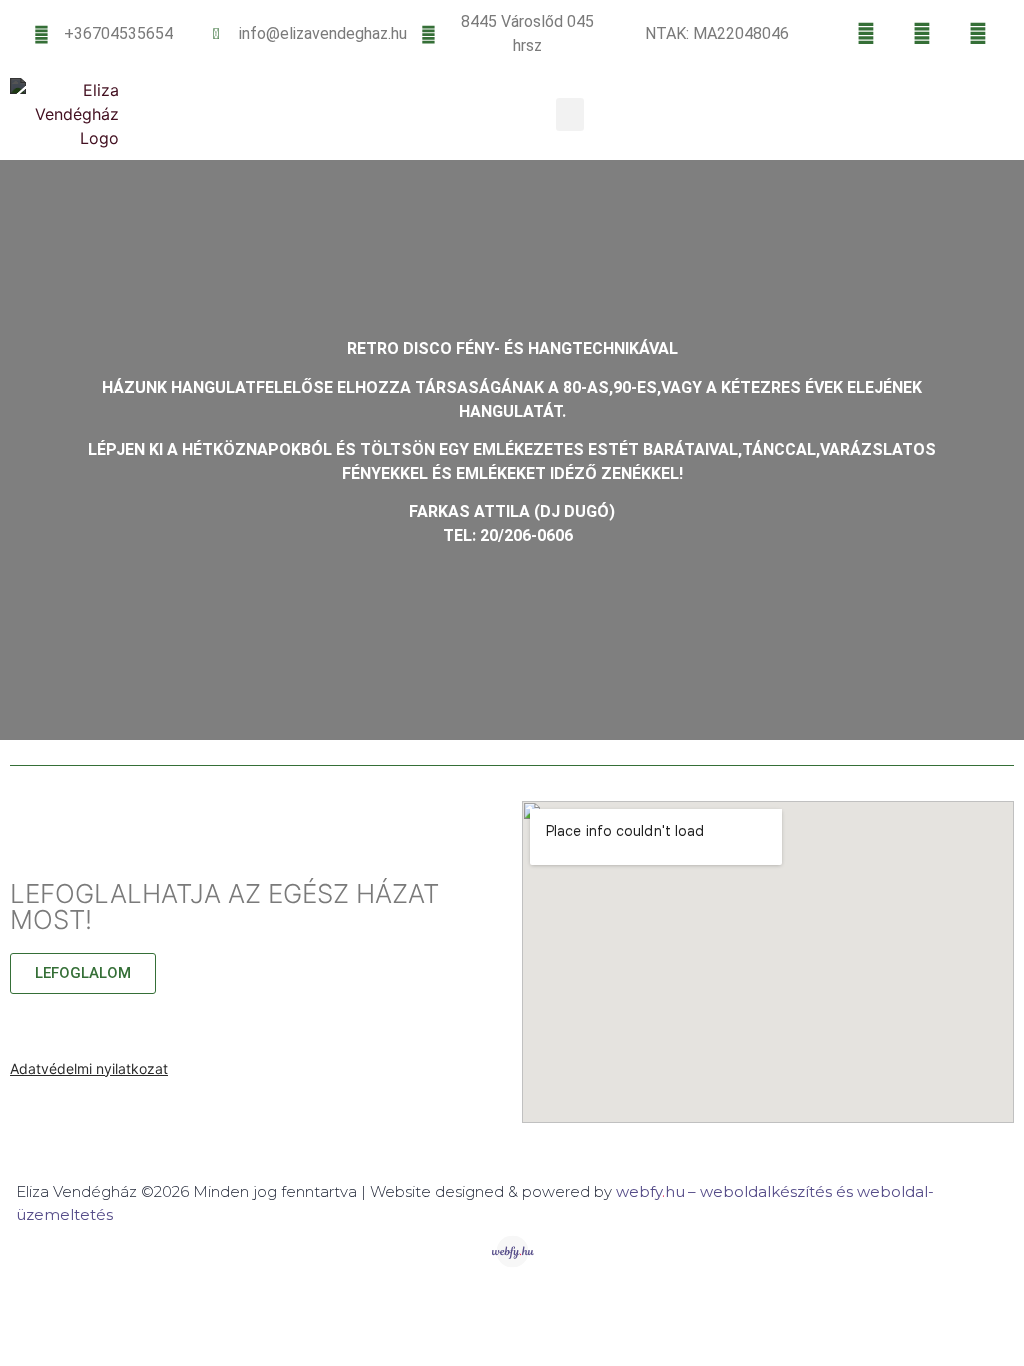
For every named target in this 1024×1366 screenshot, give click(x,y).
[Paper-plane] (978, 34)
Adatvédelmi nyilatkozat (89, 1068)
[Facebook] (866, 34)
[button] (570, 114)
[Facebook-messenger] (922, 34)
